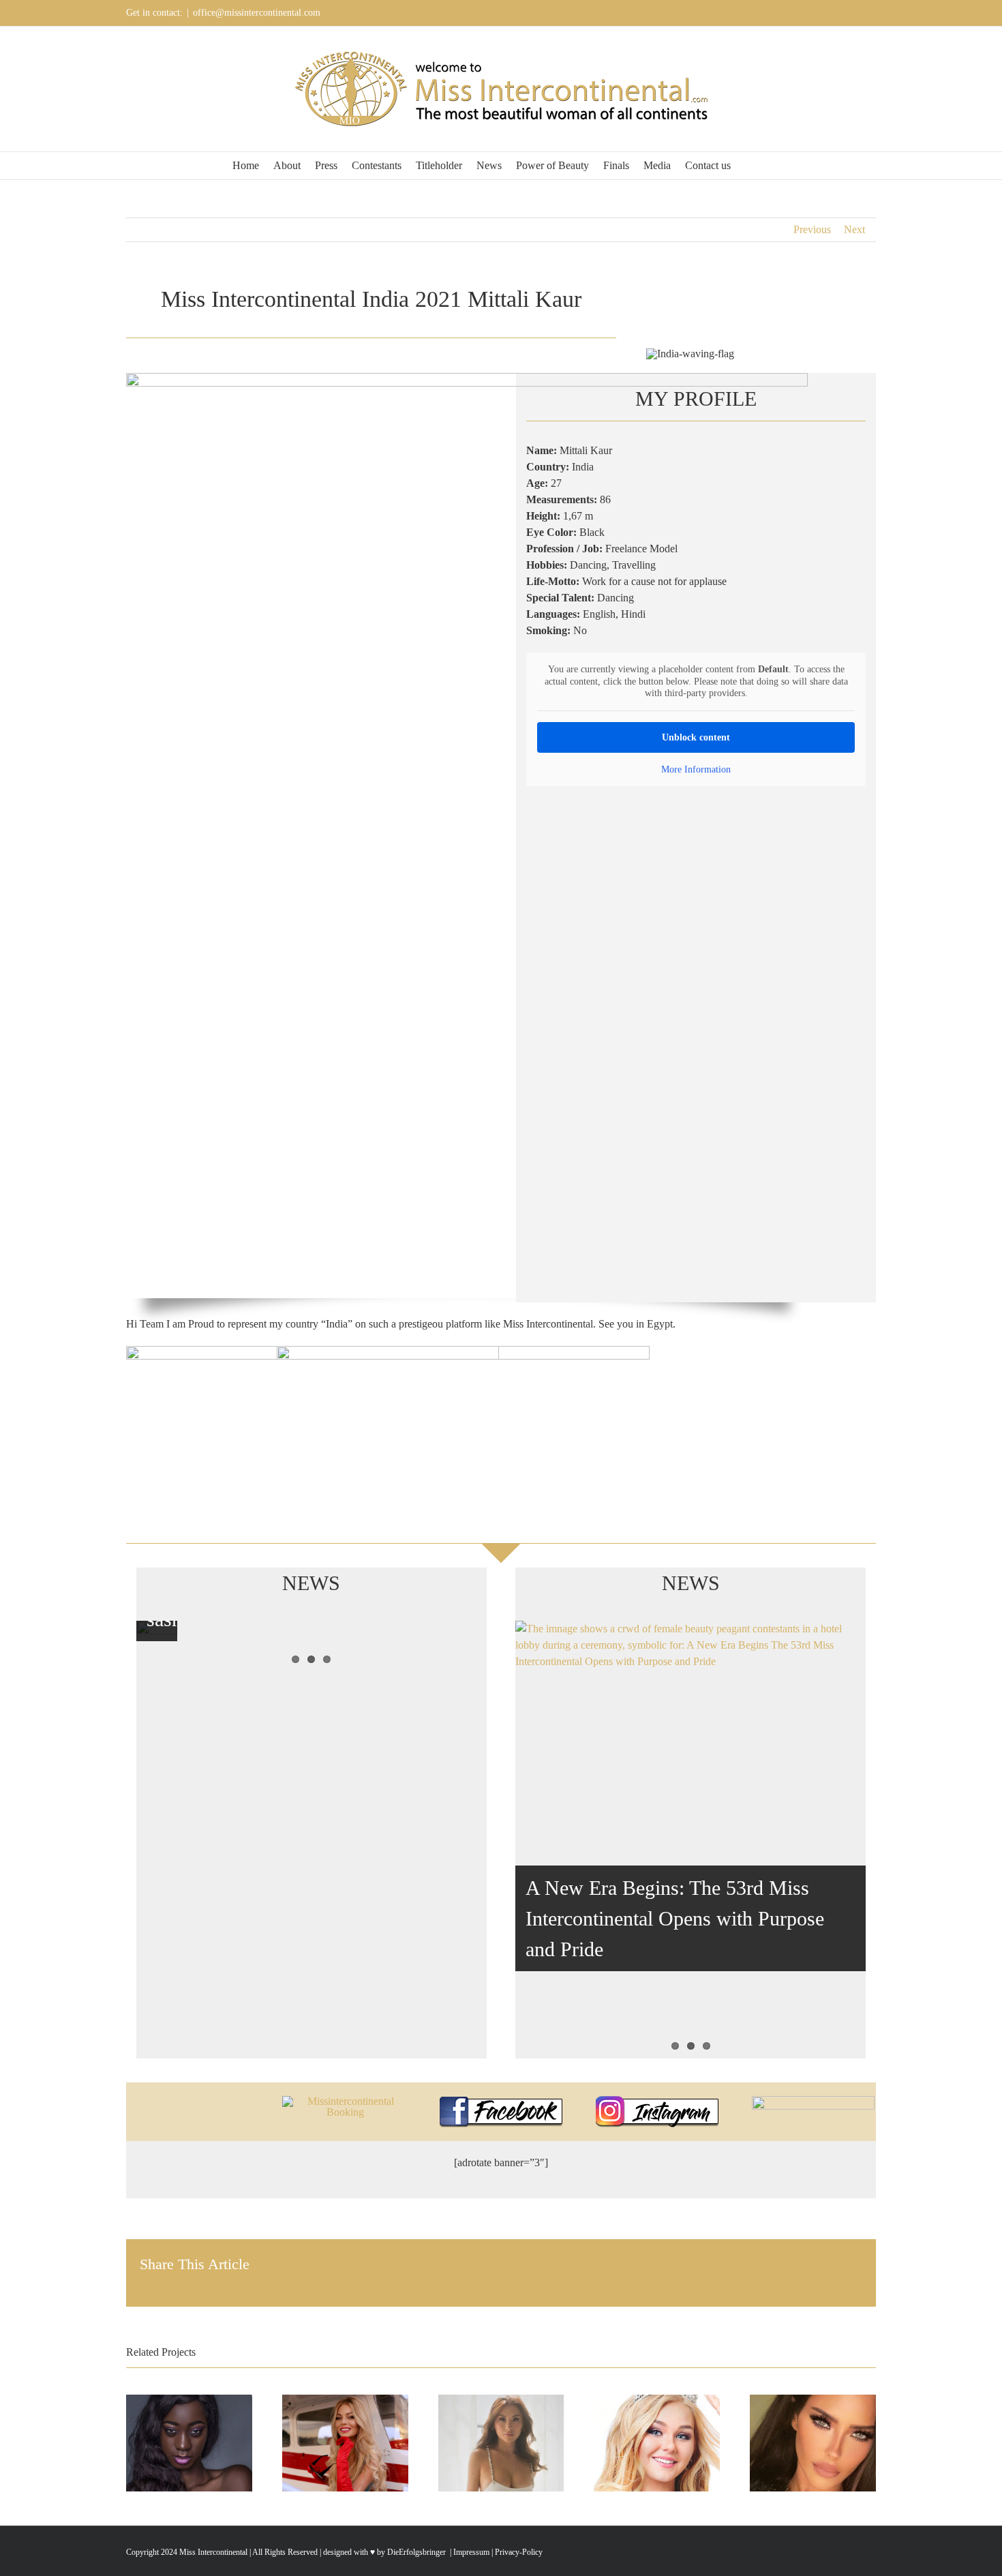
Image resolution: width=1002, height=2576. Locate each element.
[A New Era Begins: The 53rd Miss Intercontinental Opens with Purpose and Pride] (690, 1840)
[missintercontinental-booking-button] (345, 2101)
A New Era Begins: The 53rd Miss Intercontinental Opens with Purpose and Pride (675, 1918)
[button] (749, 166)
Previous (812, 229)
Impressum (470, 2552)
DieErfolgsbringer (416, 2552)
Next (854, 229)
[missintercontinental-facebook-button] (501, 2101)
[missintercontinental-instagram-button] (657, 2101)
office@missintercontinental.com (257, 13)
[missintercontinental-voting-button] (813, 2101)
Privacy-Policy (519, 2552)
